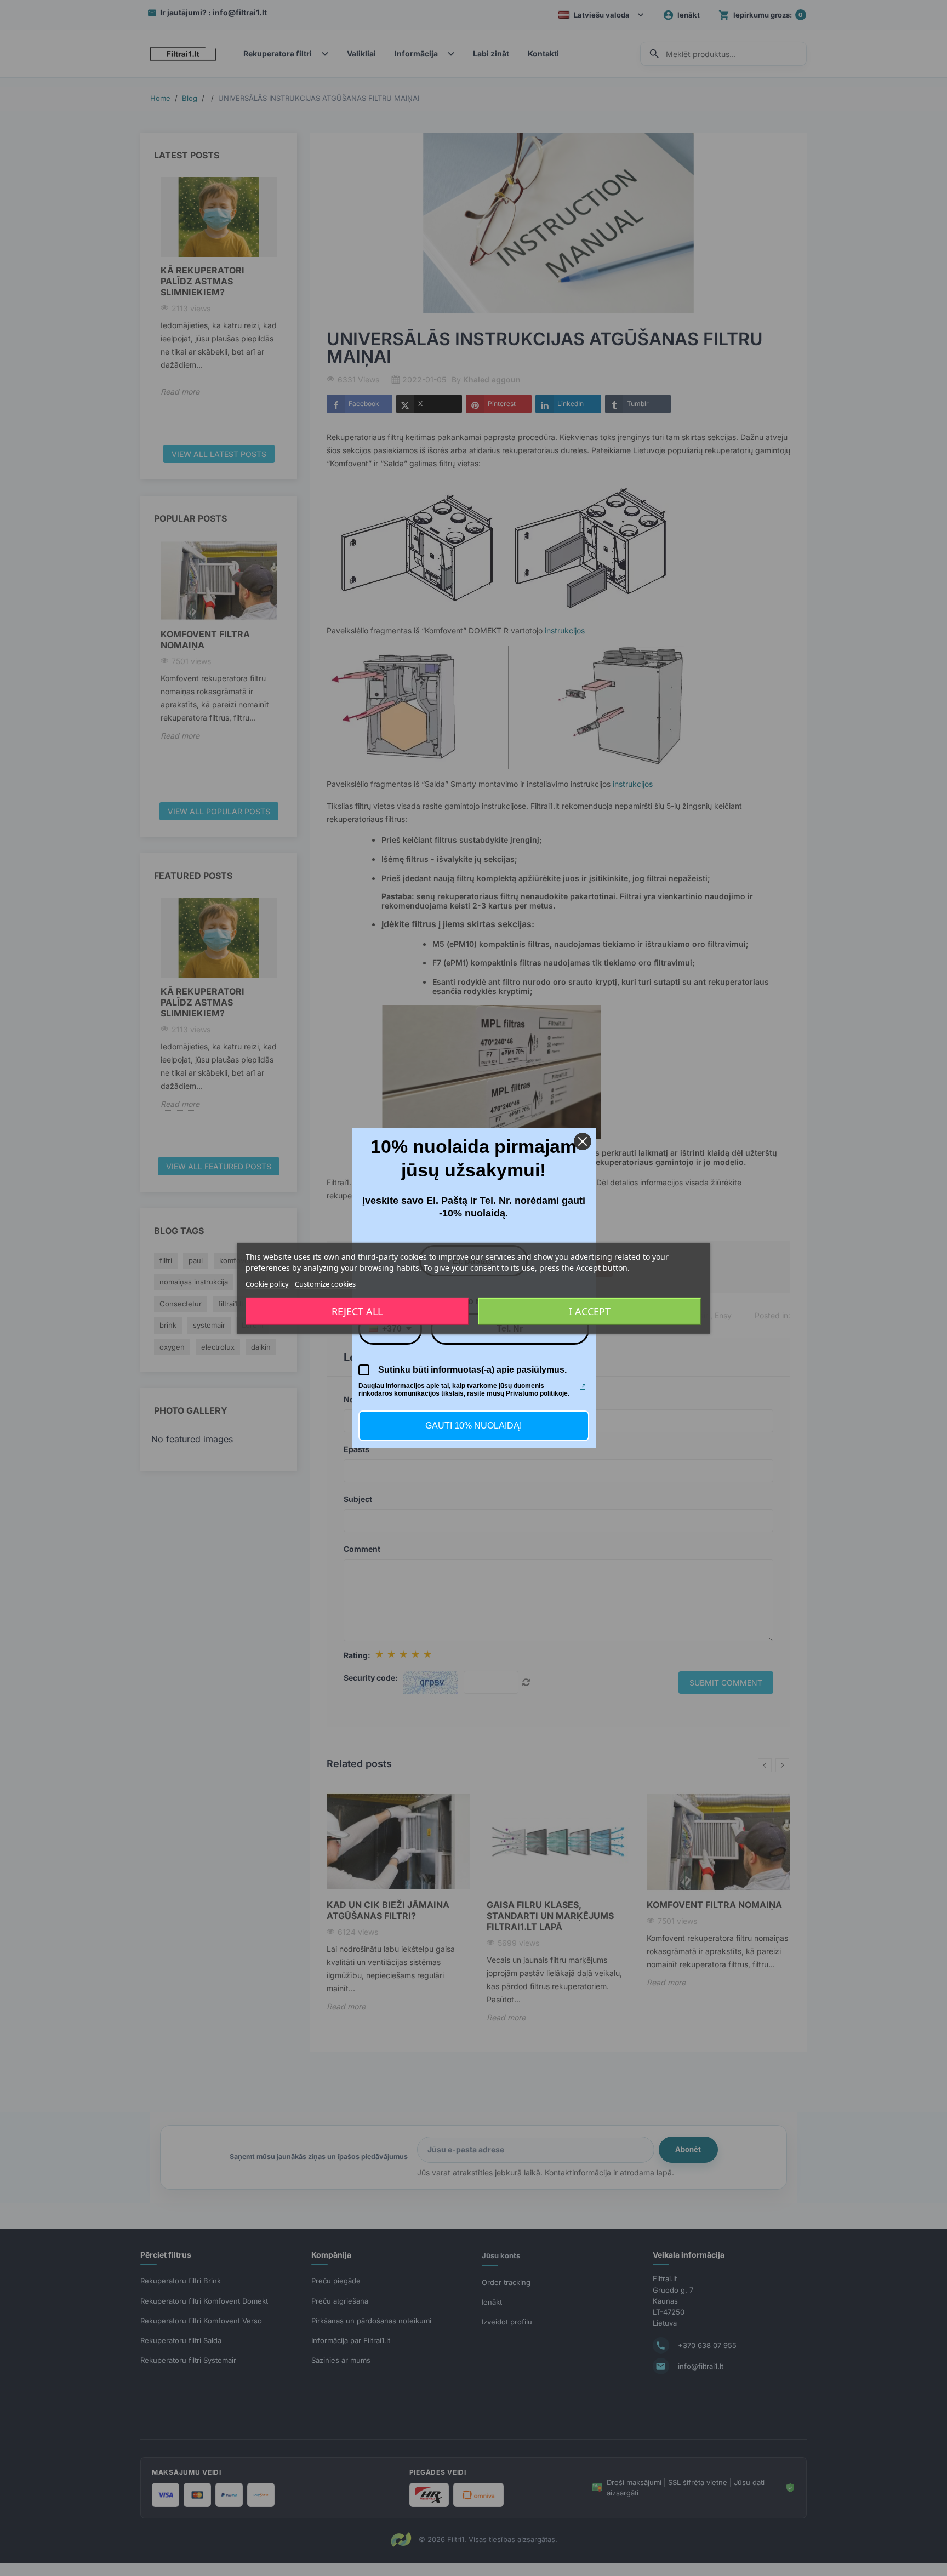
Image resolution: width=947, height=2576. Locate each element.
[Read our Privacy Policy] (583, 1387)
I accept (590, 1311)
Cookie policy (267, 1283)
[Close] (583, 1141)
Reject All (357, 1311)
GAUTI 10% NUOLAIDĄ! (473, 1426)
